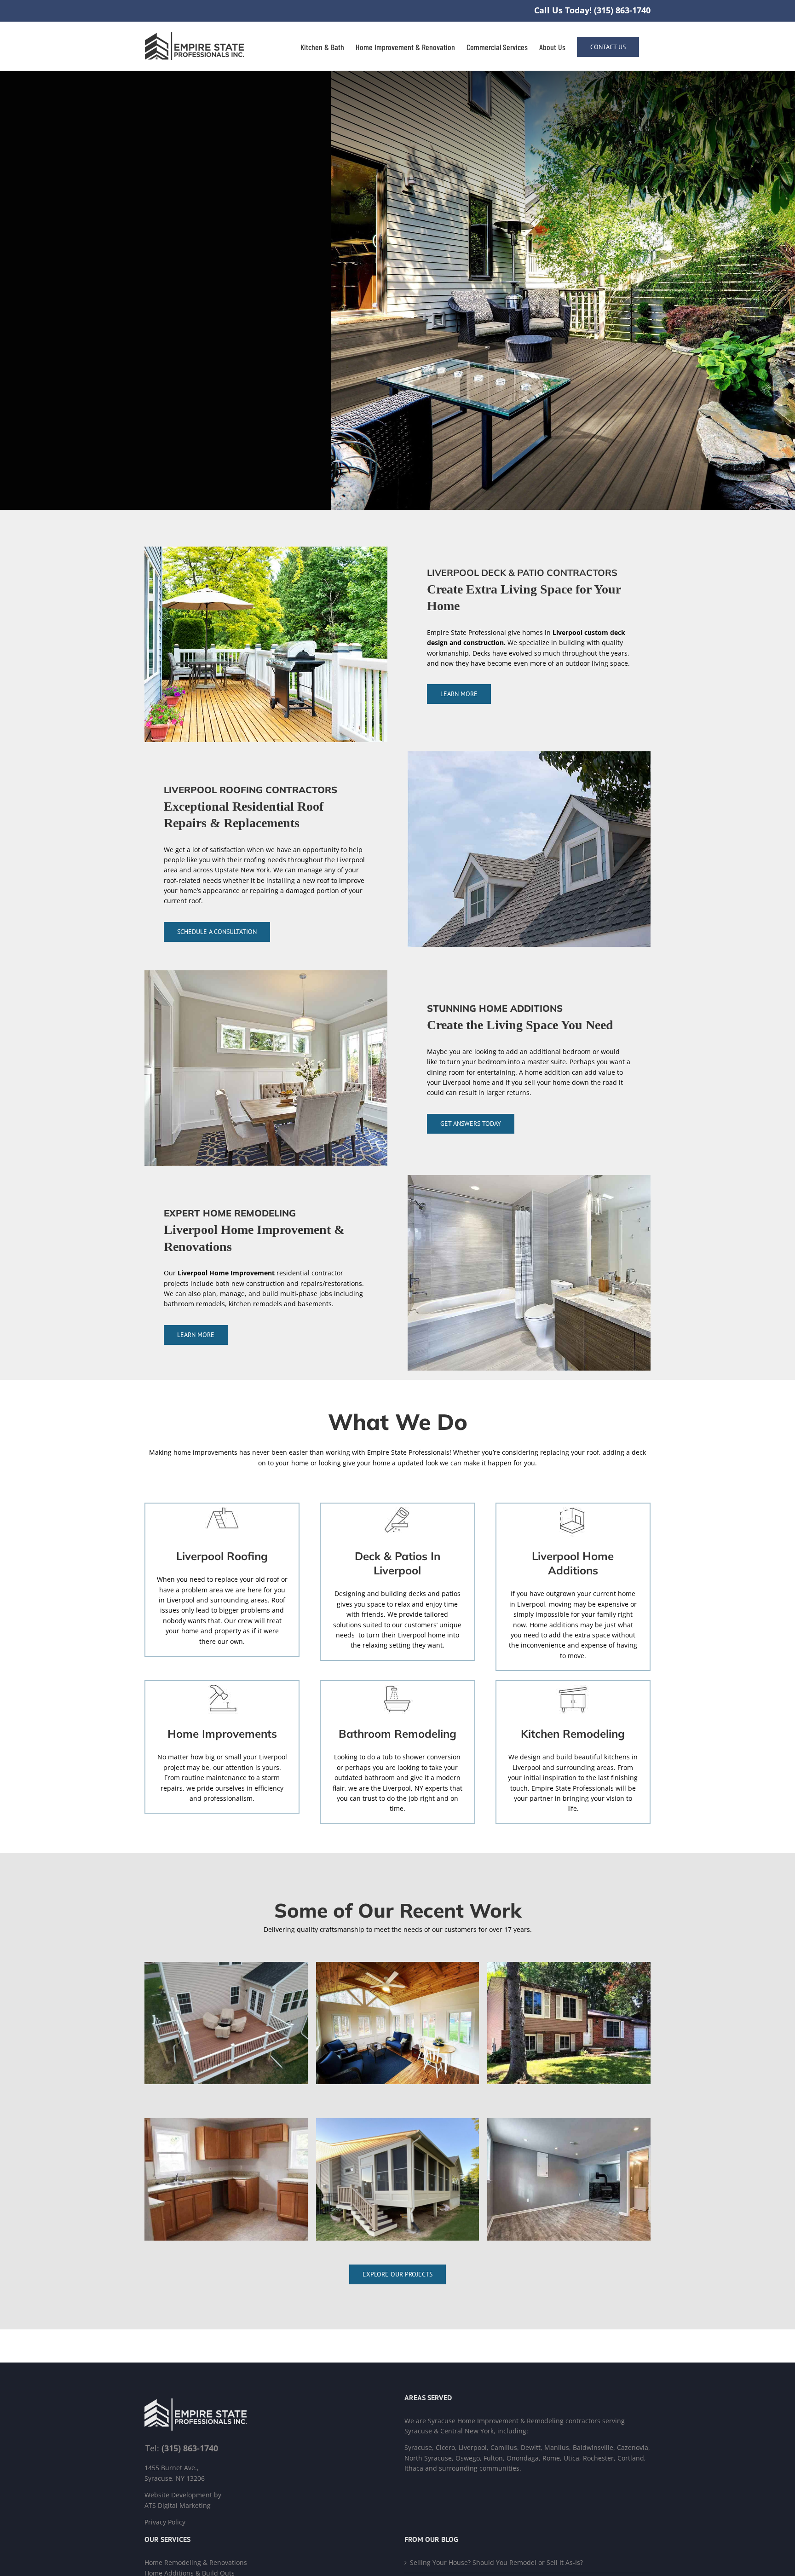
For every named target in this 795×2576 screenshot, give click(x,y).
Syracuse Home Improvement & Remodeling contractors (514, 2421)
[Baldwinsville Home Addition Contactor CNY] (398, 1965)
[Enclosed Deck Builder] (398, 2121)
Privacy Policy (165, 2522)
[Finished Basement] (569, 2121)
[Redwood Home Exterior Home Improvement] (569, 1965)
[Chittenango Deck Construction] (226, 1965)
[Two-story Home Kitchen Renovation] (226, 2121)
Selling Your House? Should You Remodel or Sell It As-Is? (496, 2562)
